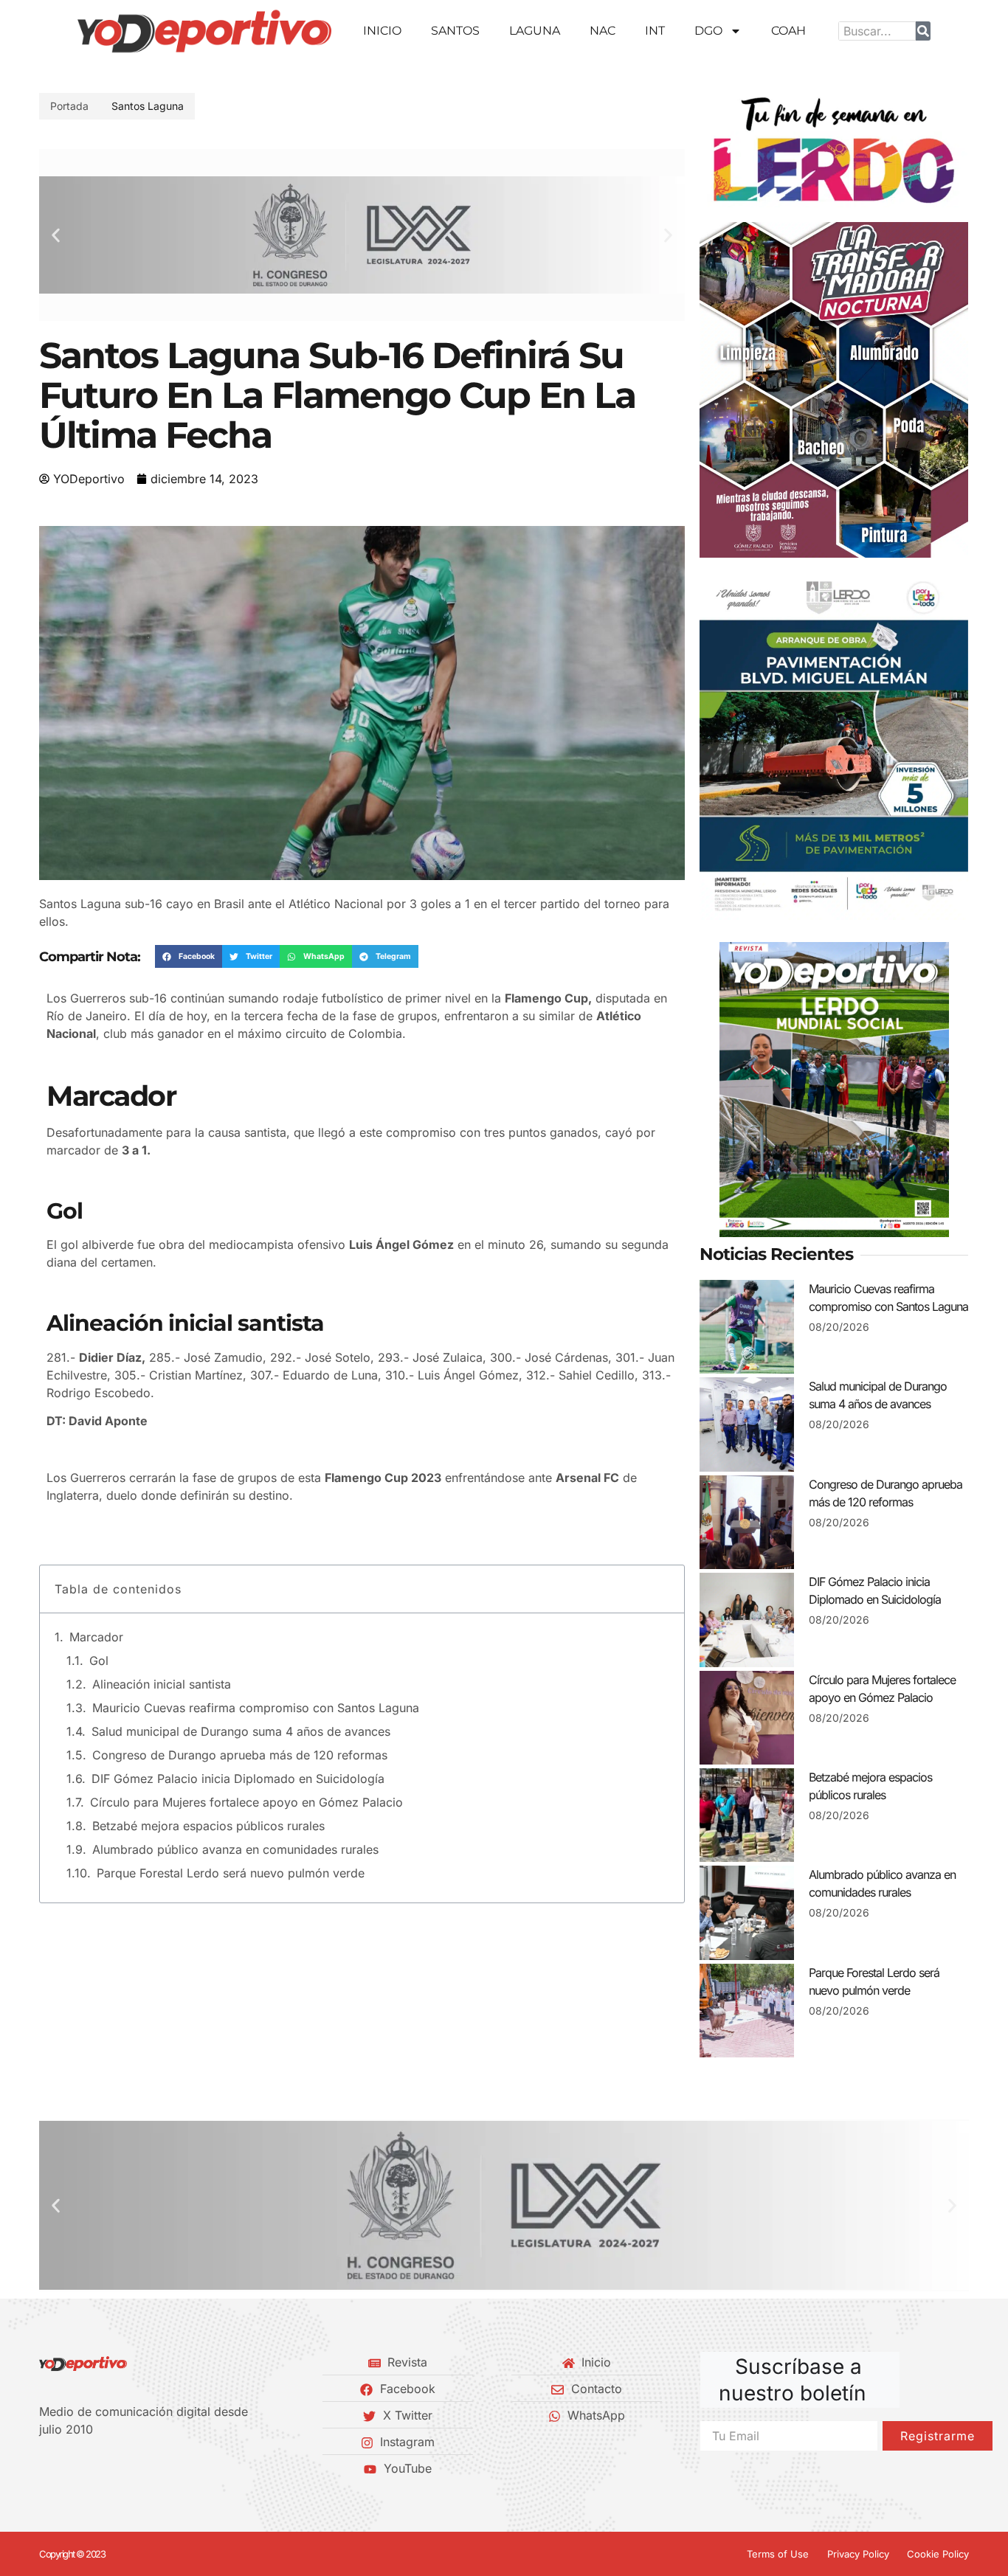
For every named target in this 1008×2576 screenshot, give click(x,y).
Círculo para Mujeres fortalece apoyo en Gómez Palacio (246, 1802)
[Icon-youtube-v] (120, 2468)
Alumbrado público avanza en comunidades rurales (235, 1849)
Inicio (382, 31)
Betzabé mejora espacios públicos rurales (208, 1826)
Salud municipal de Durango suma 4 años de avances (241, 1731)
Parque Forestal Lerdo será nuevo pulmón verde (231, 1873)
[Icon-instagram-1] (94, 2468)
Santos (455, 31)
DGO (708, 31)
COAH (788, 31)
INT (655, 31)
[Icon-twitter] (69, 2468)
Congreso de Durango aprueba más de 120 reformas (240, 1755)
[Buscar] (923, 31)
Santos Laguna (148, 106)
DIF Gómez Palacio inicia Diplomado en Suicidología (238, 1779)
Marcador (96, 1637)
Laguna (535, 31)
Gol (99, 1661)
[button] (56, 235)
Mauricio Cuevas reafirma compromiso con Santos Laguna (256, 1708)
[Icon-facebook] (44, 2468)
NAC (603, 31)
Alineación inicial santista (162, 1684)
